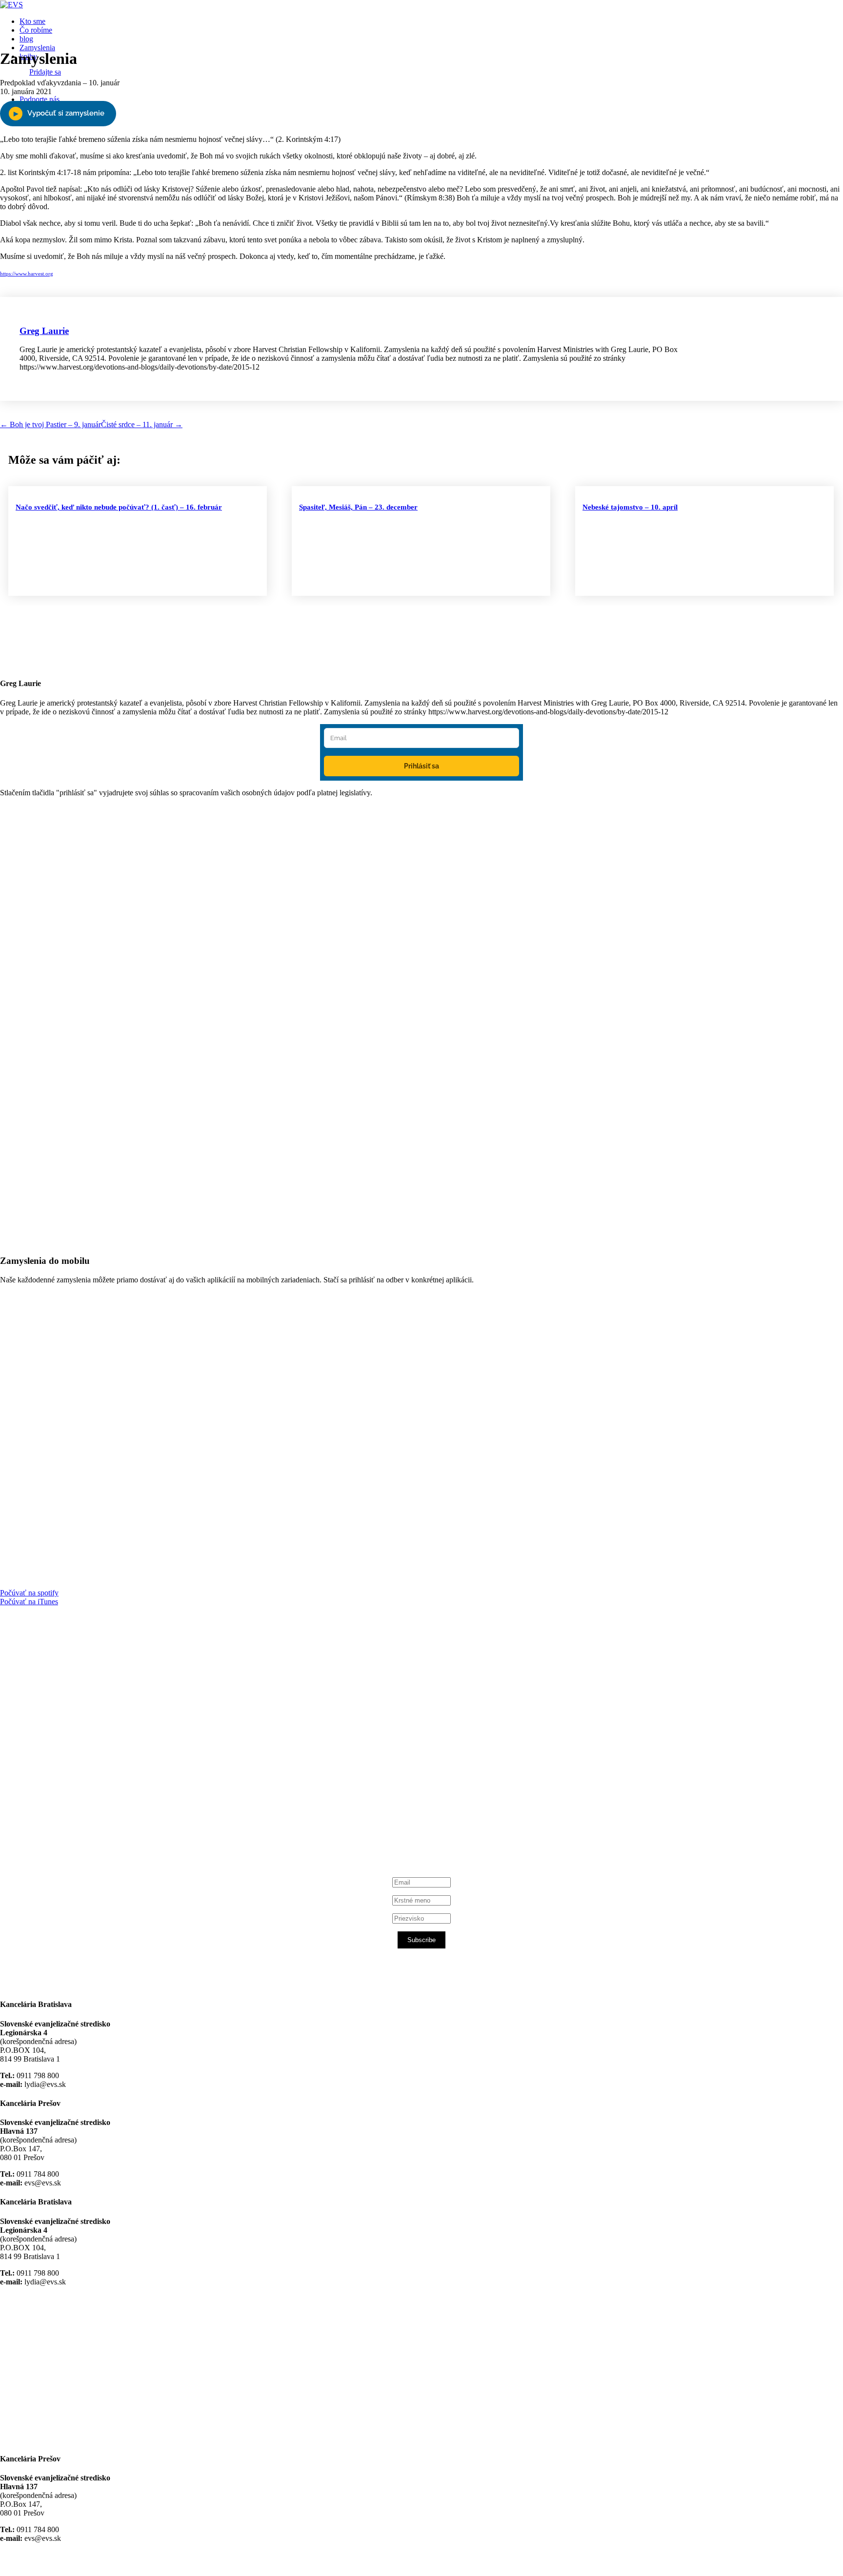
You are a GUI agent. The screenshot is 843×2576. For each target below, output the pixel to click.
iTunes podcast (59, 1823)
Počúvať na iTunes (29, 1602)
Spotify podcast (59, 1815)
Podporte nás (40, 99)
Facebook (49, 1731)
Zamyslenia (37, 48)
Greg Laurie (44, 331)
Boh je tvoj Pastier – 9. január (50, 424)
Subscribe (421, 1940)
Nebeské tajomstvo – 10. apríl (630, 507)
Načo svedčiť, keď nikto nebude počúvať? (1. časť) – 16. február (119, 507)
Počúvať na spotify (29, 1593)
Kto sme (32, 21)
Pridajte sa (45, 72)
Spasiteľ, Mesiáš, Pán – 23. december (358, 507)
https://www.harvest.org (27, 274)
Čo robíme (36, 30)
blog (26, 39)
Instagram (50, 1806)
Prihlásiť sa (421, 766)
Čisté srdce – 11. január (142, 424)
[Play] (58, 114)
